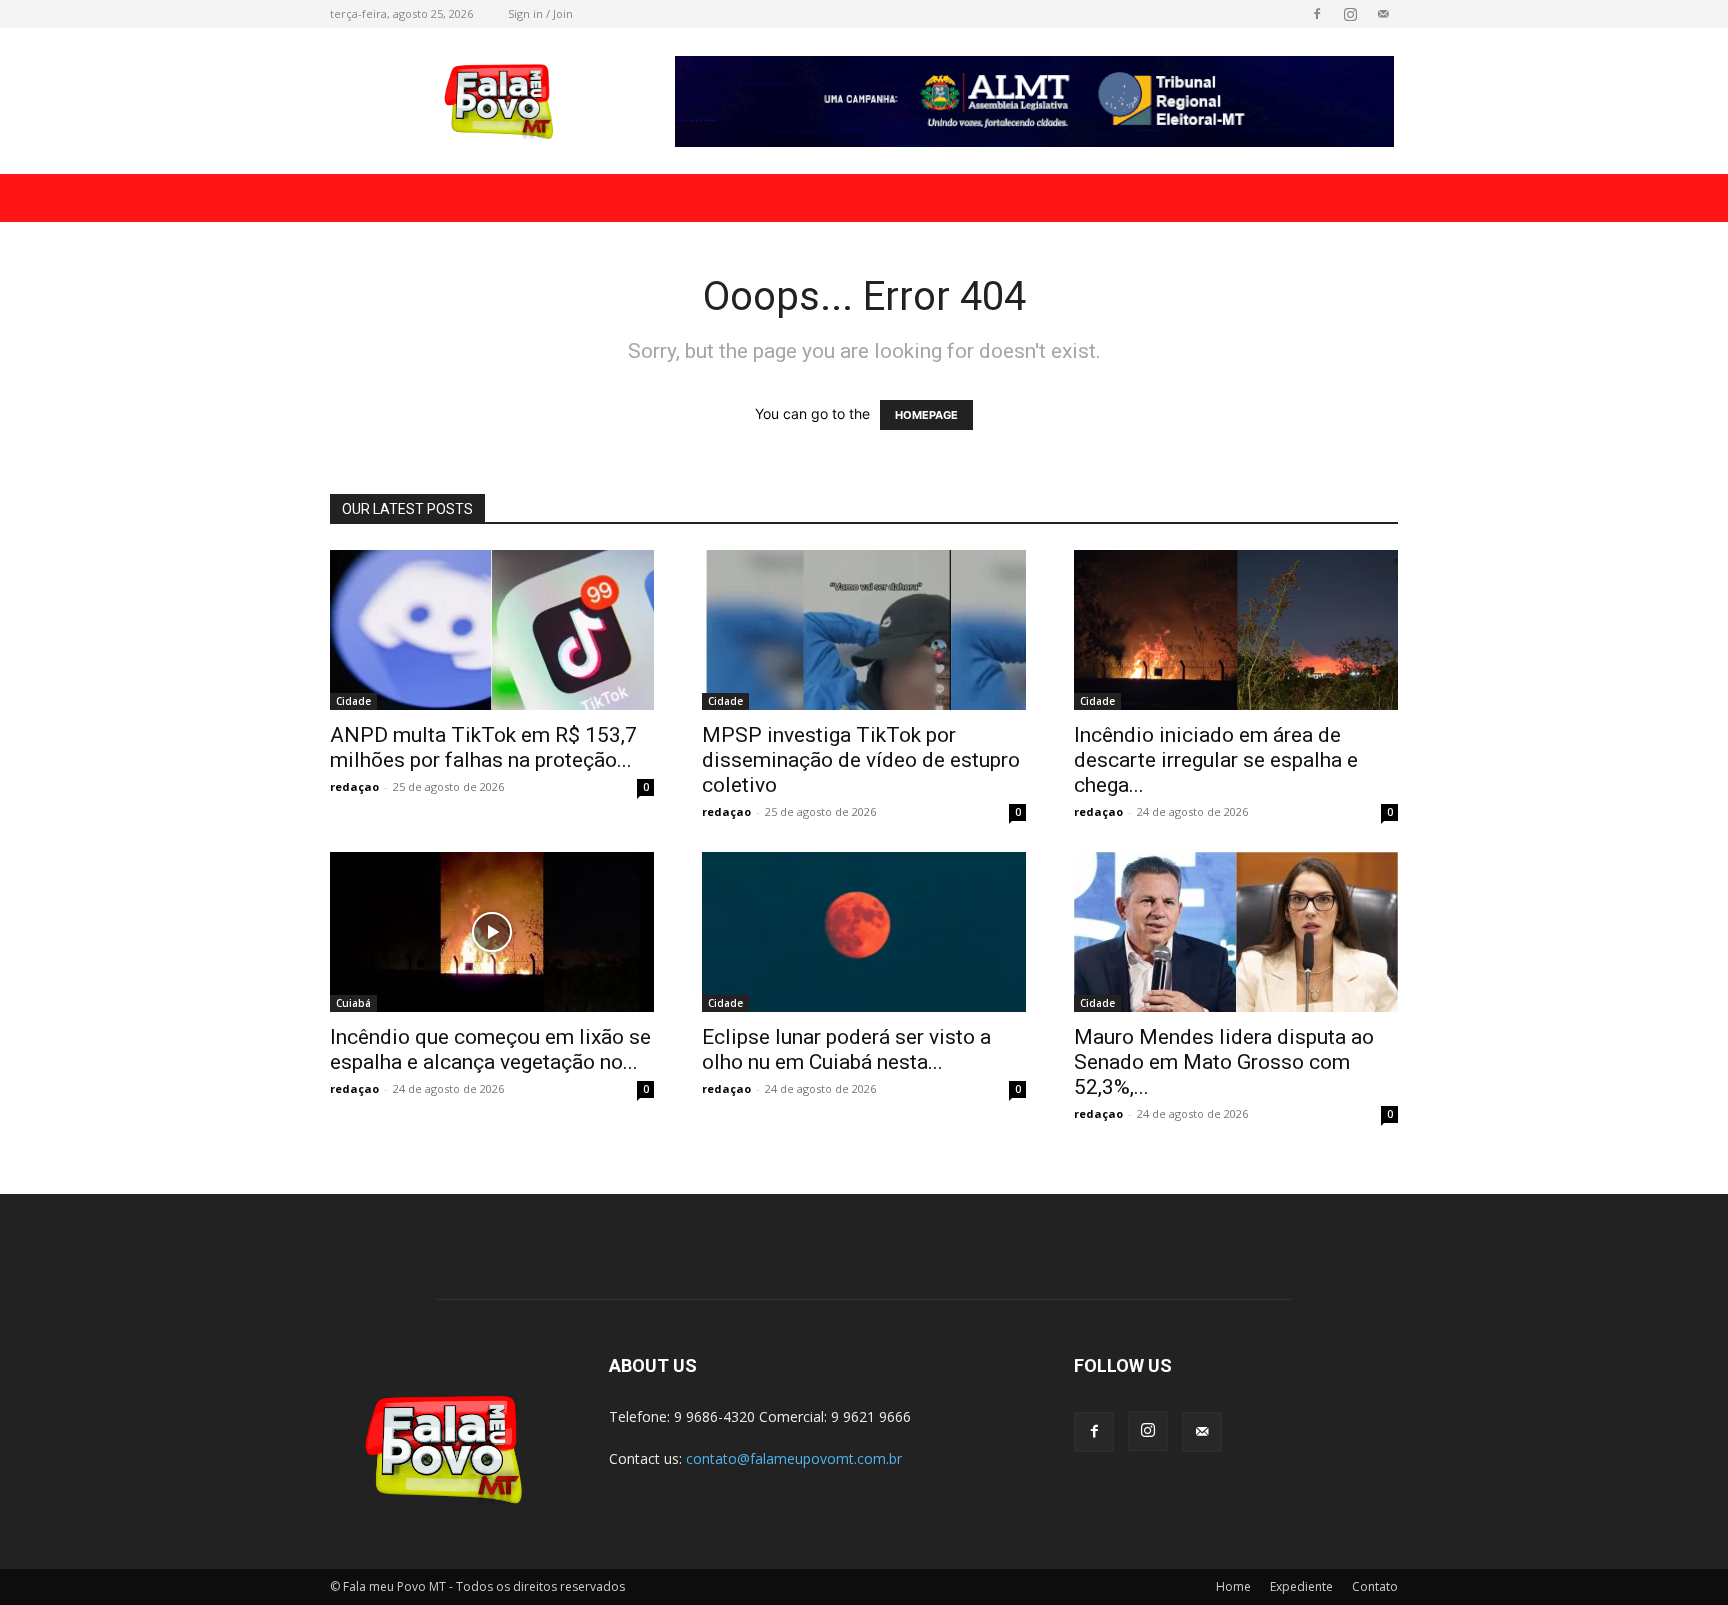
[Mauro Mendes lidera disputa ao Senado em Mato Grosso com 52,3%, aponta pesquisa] (1236, 932)
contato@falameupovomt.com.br (794, 1458)
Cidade (353, 701)
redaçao (354, 786)
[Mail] (1383, 14)
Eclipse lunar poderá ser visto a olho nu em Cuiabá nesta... (846, 1049)
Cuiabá (353, 1003)
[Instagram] (1350, 14)
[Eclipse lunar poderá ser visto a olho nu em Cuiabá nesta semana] (864, 932)
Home (1233, 1586)
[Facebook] (1317, 14)
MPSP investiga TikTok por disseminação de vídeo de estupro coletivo (861, 760)
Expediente (1301, 1586)
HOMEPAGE (926, 415)
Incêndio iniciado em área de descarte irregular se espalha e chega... (1216, 760)
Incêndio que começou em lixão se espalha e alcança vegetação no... (490, 1049)
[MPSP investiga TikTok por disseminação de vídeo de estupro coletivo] (864, 630)
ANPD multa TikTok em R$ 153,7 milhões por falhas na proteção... (483, 747)
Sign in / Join (540, 13)
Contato (1375, 1586)
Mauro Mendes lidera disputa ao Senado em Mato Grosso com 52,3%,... (1224, 1062)
